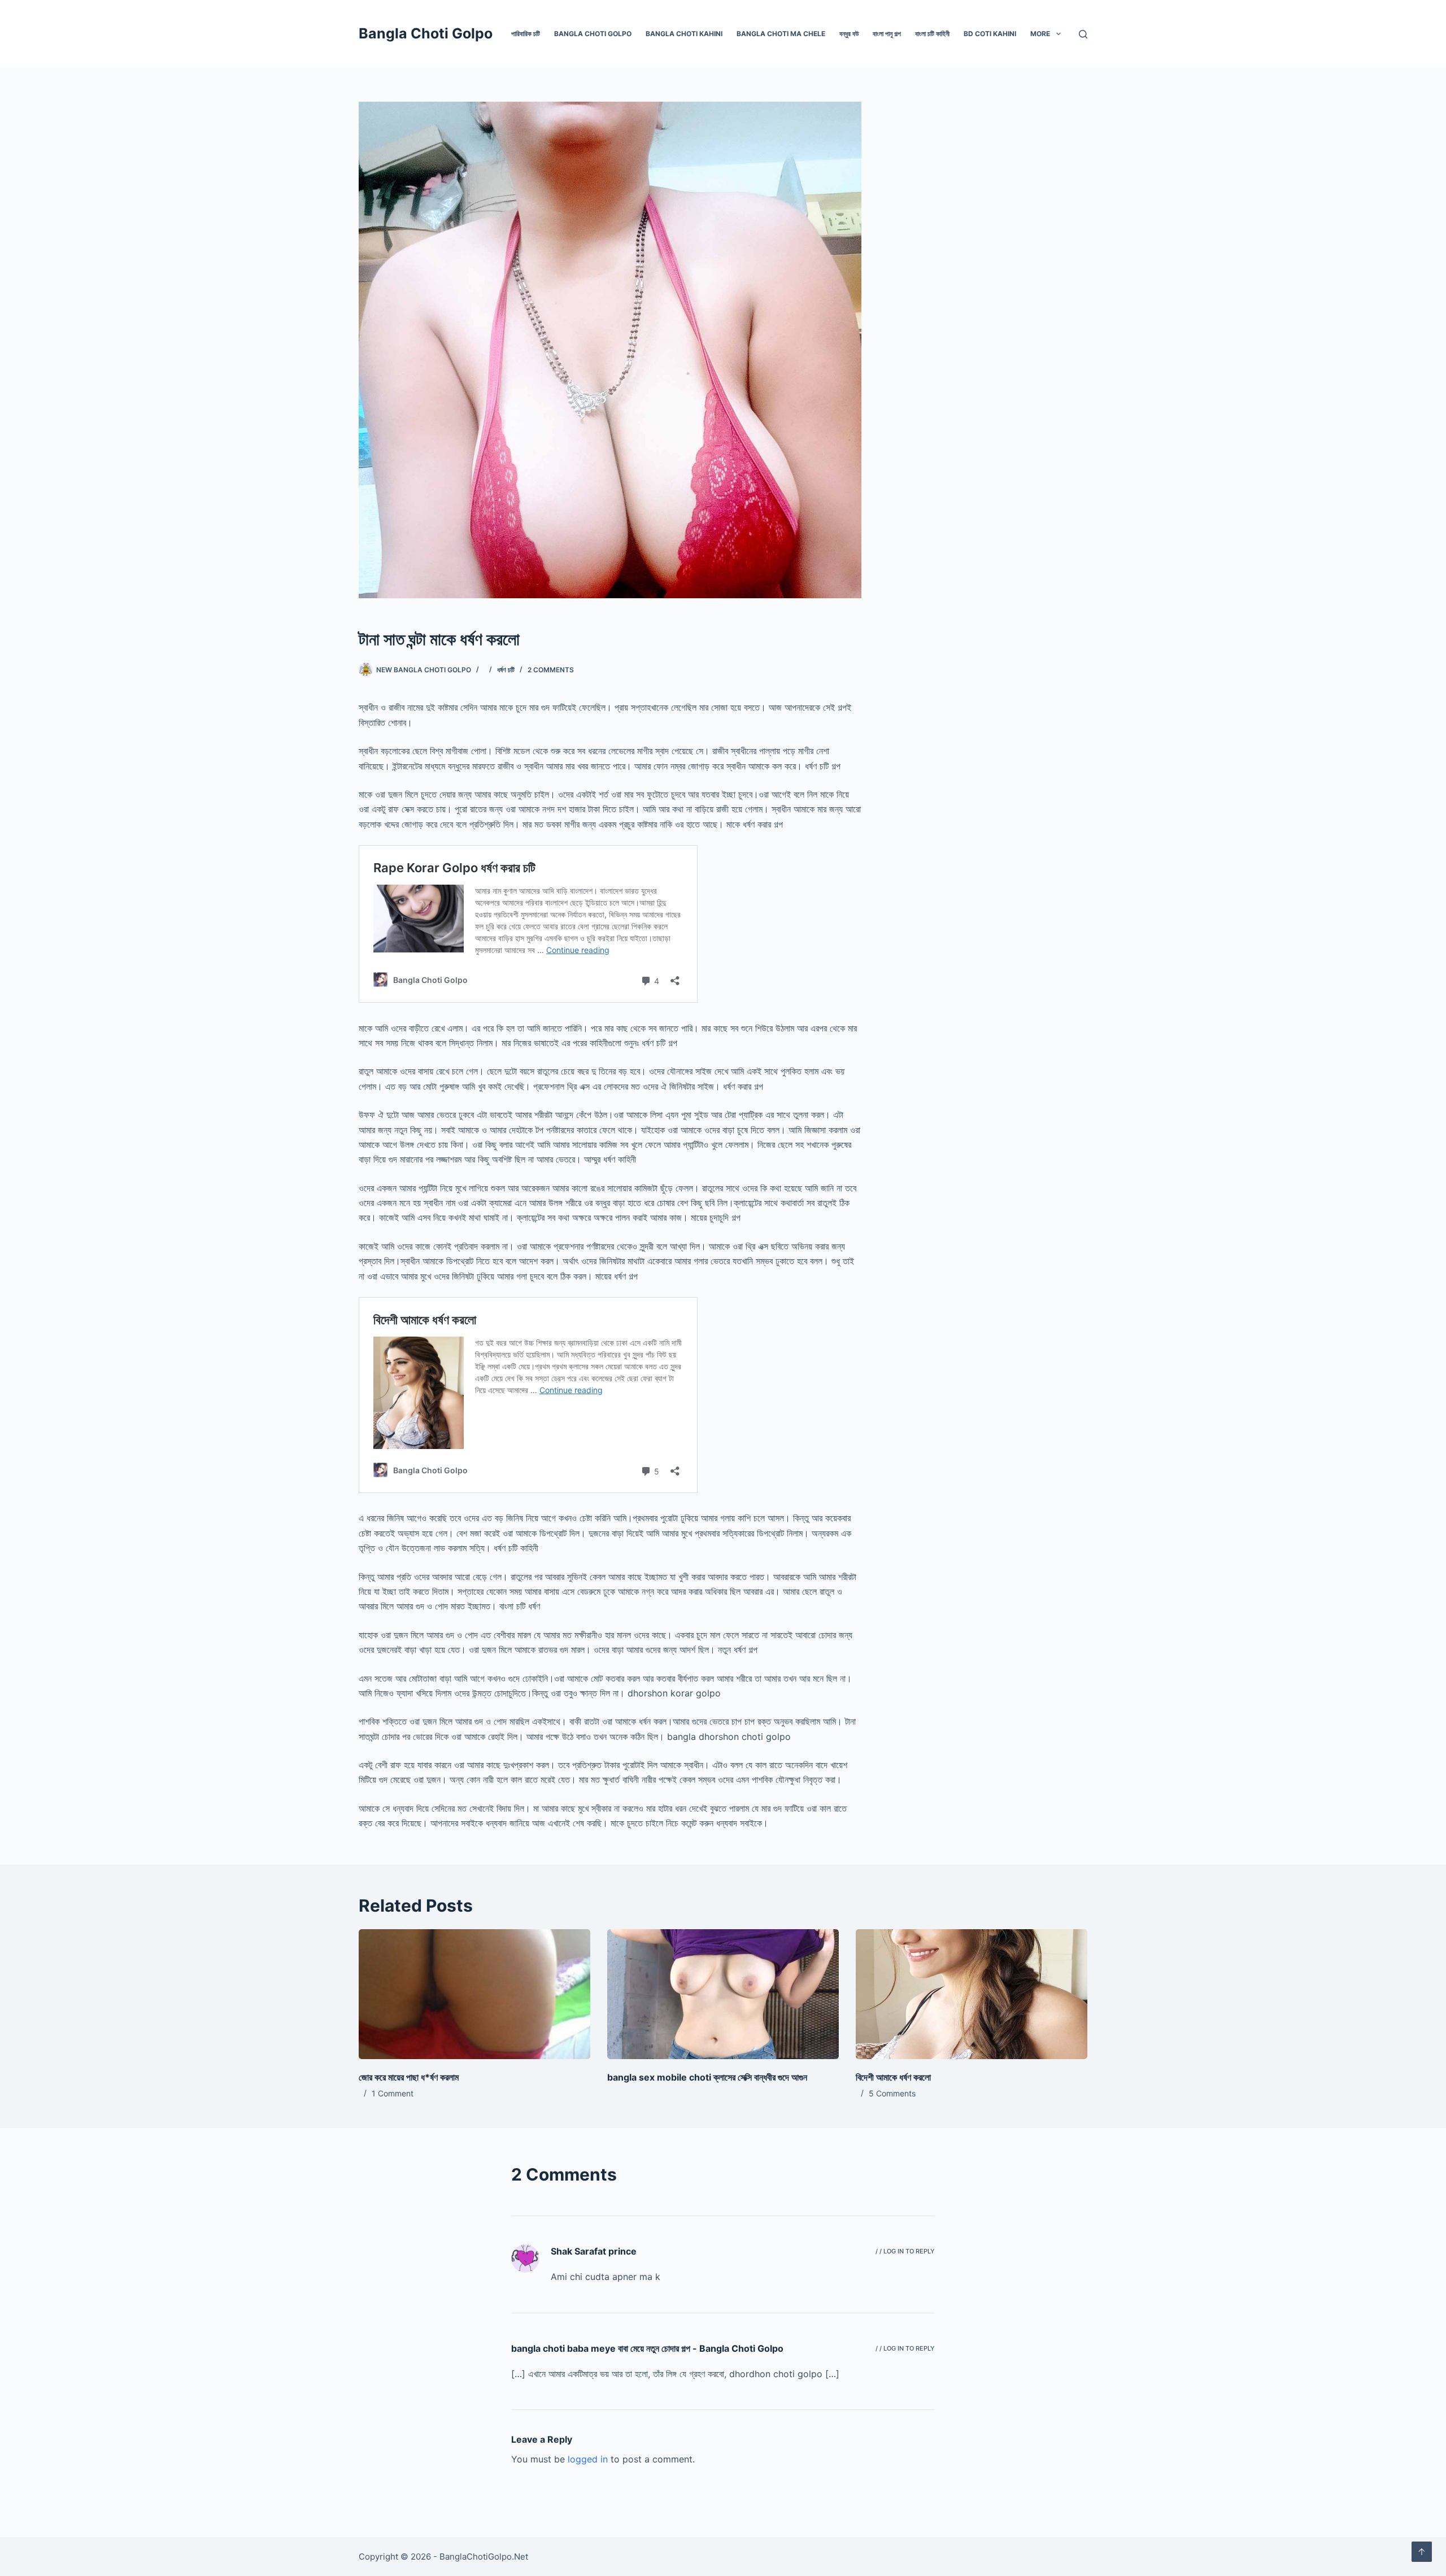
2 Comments (551, 670)
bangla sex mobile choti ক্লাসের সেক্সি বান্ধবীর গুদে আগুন (707, 2077)
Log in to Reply (909, 2251)
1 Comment (393, 2093)
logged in (588, 2459)
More (1040, 34)
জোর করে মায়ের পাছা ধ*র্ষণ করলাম (409, 2077)
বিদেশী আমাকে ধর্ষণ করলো (893, 2077)
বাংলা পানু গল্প (887, 34)
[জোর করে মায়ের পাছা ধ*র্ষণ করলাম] (474, 1994)
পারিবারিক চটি (526, 34)
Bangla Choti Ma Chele (781, 34)
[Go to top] (1422, 2552)
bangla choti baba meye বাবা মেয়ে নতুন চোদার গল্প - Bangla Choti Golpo (647, 2348)
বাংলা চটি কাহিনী (932, 34)
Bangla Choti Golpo (426, 33)
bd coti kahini (990, 34)
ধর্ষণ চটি (506, 670)
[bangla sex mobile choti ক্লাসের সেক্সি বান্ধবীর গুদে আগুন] (723, 1994)
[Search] (1083, 34)
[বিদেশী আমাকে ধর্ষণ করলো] (972, 1994)
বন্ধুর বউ (849, 34)
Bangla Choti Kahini (684, 34)
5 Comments (892, 2093)
